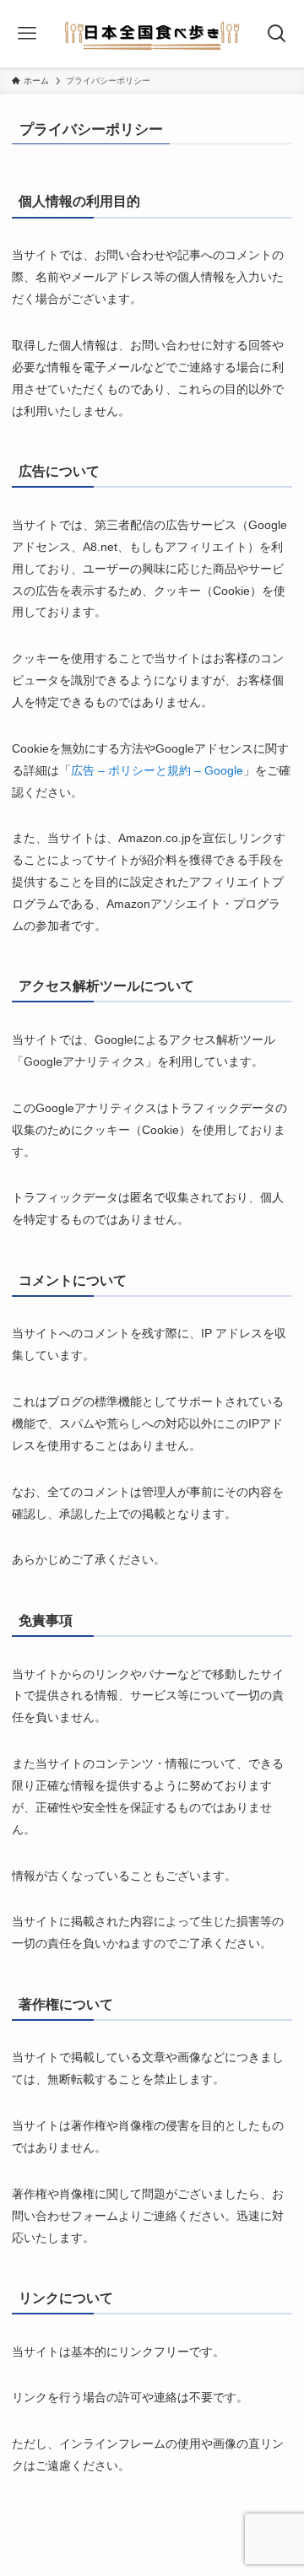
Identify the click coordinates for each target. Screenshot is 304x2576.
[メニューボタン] (27, 34)
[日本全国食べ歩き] (152, 34)
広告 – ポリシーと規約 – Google (157, 770)
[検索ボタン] (277, 34)
